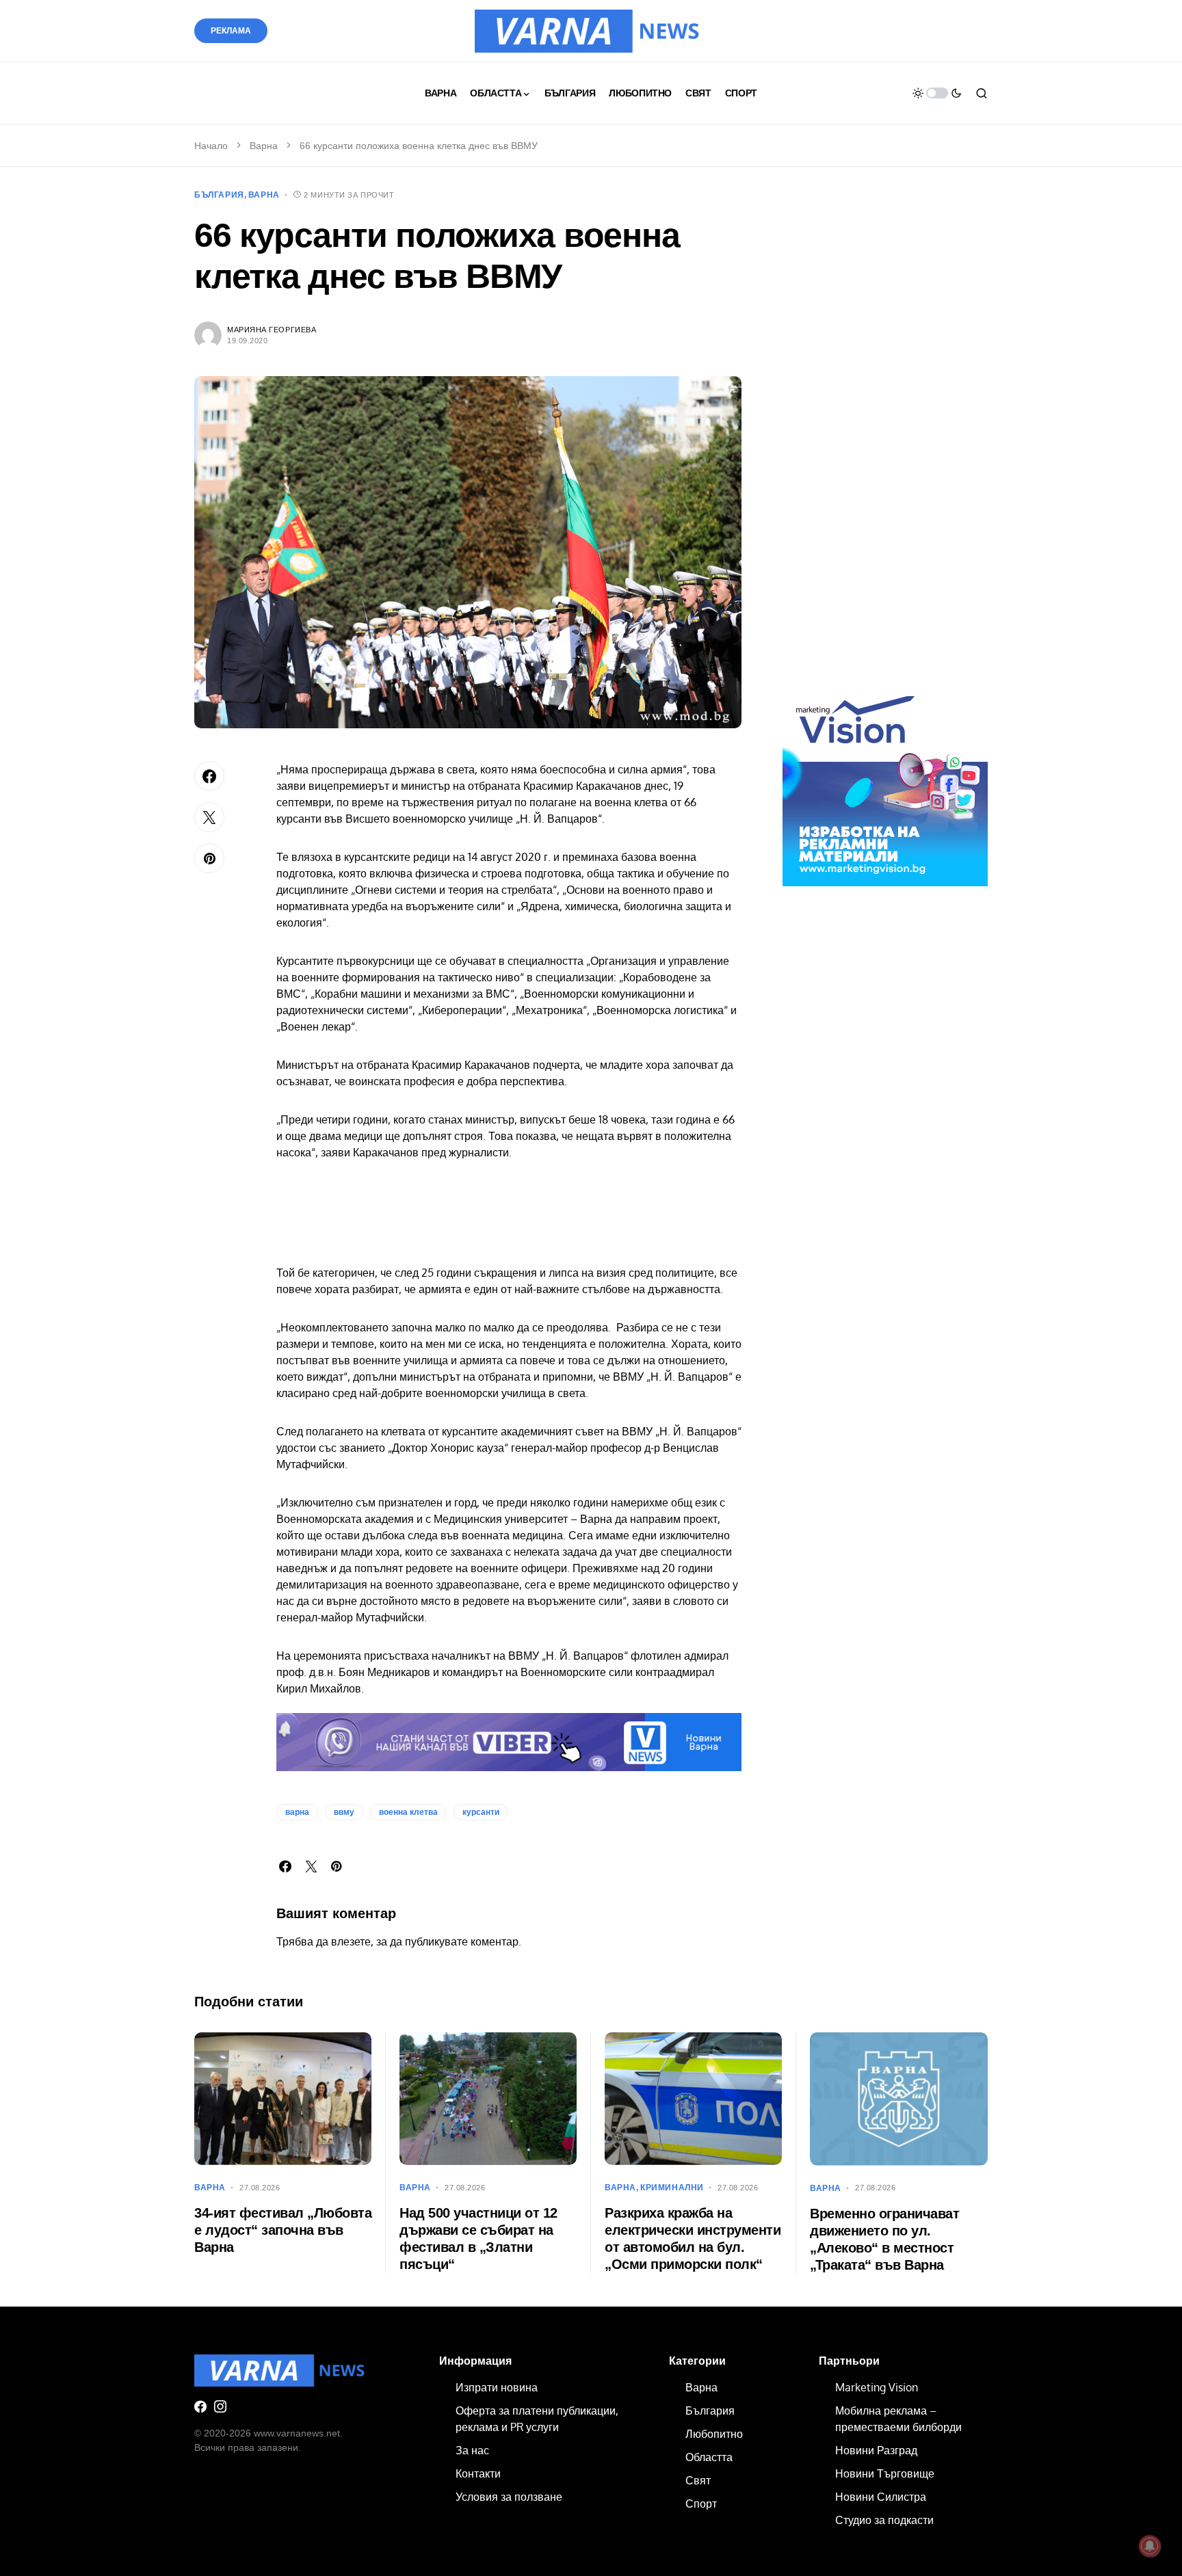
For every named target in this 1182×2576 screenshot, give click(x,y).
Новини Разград (876, 2450)
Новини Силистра (881, 2497)
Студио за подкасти (884, 2520)
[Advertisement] (885, 443)
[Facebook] (200, 2406)
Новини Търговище (885, 2473)
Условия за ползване (509, 2497)
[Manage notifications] (1150, 2546)
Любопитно (714, 2434)
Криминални (672, 2188)
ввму (344, 1812)
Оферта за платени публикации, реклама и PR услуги (537, 2419)
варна (297, 1812)
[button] (937, 93)
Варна (264, 146)
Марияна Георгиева (272, 330)
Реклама (231, 31)
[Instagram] (220, 2406)
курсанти (481, 1812)
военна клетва (408, 1812)
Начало (211, 146)
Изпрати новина (497, 2387)
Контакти (478, 2473)
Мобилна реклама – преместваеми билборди (898, 2419)
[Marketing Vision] (885, 783)
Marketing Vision (877, 2387)
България (219, 195)
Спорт (701, 2504)
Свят (698, 2480)
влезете (351, 1941)
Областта (709, 2457)
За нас (472, 2450)
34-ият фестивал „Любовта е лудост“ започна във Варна (283, 2230)
